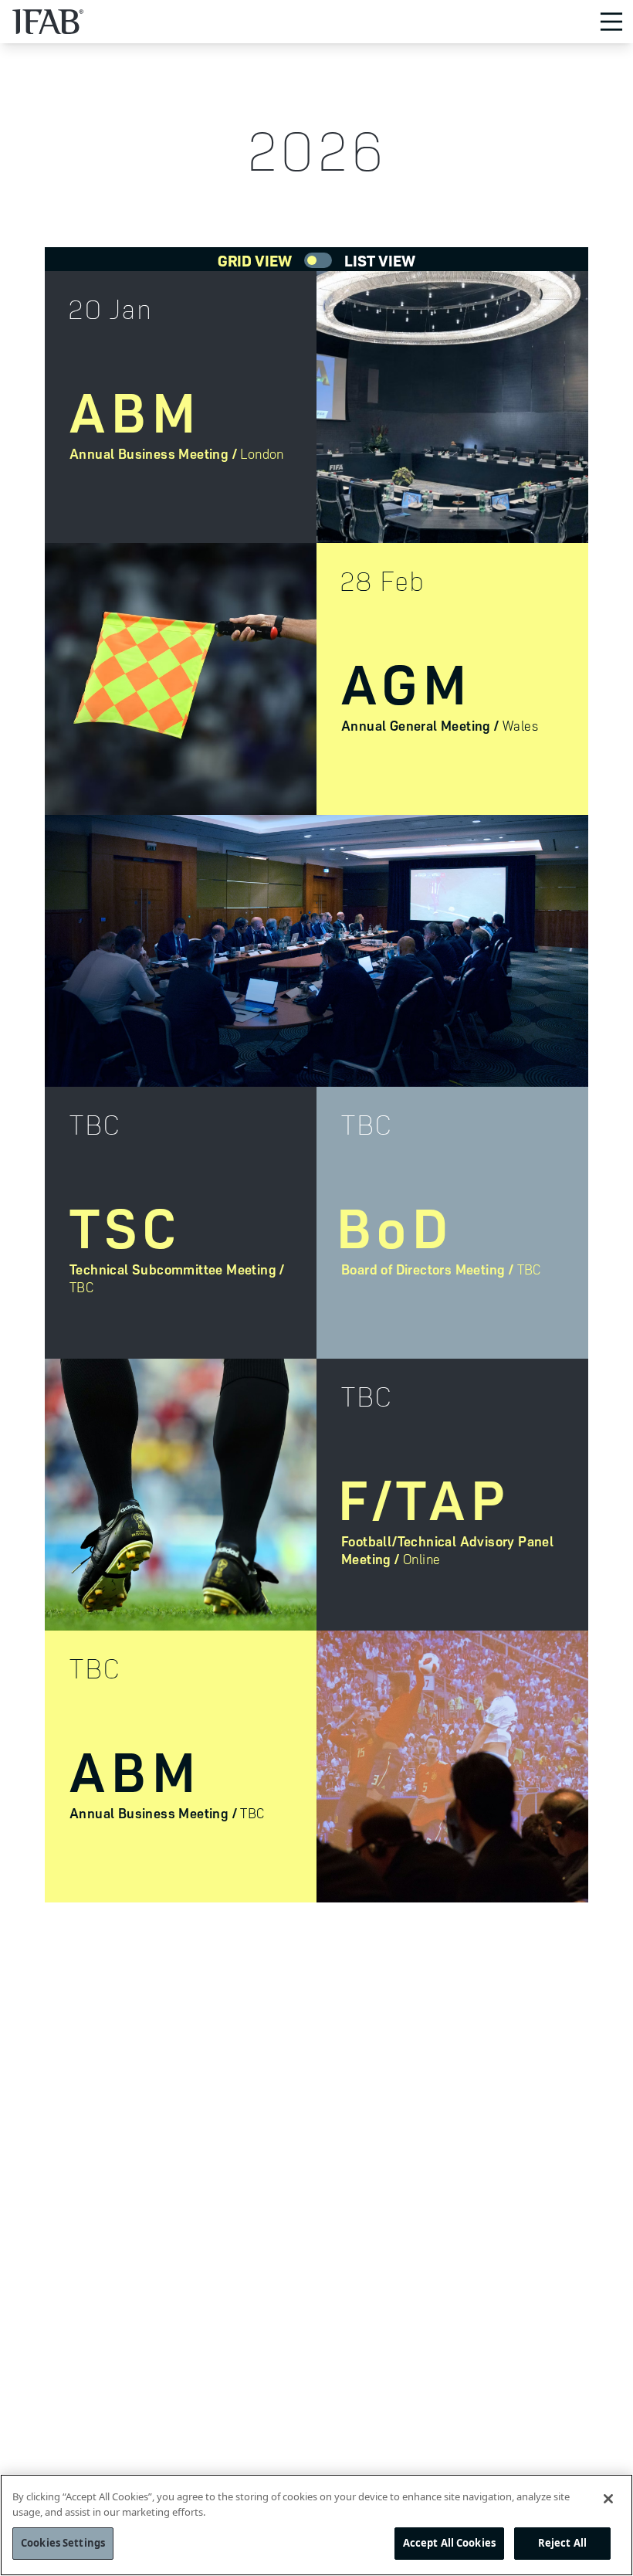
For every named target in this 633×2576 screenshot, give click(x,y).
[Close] (608, 2499)
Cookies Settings (63, 2543)
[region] (316, 2525)
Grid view (255, 260)
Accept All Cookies (449, 2543)
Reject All (562, 2543)
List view (380, 260)
